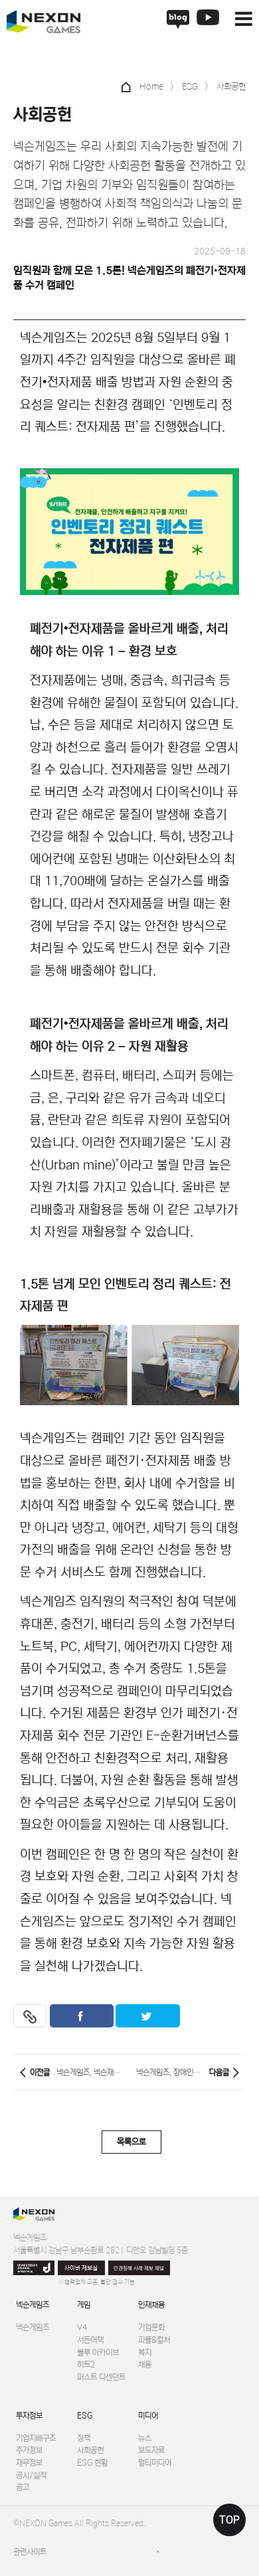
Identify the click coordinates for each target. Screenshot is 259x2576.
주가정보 (29, 2450)
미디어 (148, 2415)
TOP (229, 2520)
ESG (85, 2415)
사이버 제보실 (81, 2268)
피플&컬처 (154, 2340)
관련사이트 (30, 2551)
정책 (84, 2438)
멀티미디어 (155, 2462)
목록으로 (131, 2142)
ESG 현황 (92, 2462)
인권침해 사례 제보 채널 (139, 2268)
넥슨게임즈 (33, 2304)
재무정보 (29, 2462)
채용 (145, 2364)
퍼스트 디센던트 (101, 2377)
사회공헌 (90, 2450)
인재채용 (151, 2304)
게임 (84, 2304)
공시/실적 (31, 2475)
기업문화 (151, 2327)
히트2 (86, 2364)
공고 (23, 2487)
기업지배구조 (36, 2438)
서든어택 (90, 2340)
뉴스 (145, 2438)
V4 (82, 2327)
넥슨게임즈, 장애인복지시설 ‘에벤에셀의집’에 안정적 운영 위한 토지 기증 (169, 2072)
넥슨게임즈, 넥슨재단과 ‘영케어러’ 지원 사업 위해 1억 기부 (90, 2072)
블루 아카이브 (98, 2352)
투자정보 (29, 2415)
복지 (145, 2352)
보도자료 (151, 2450)
